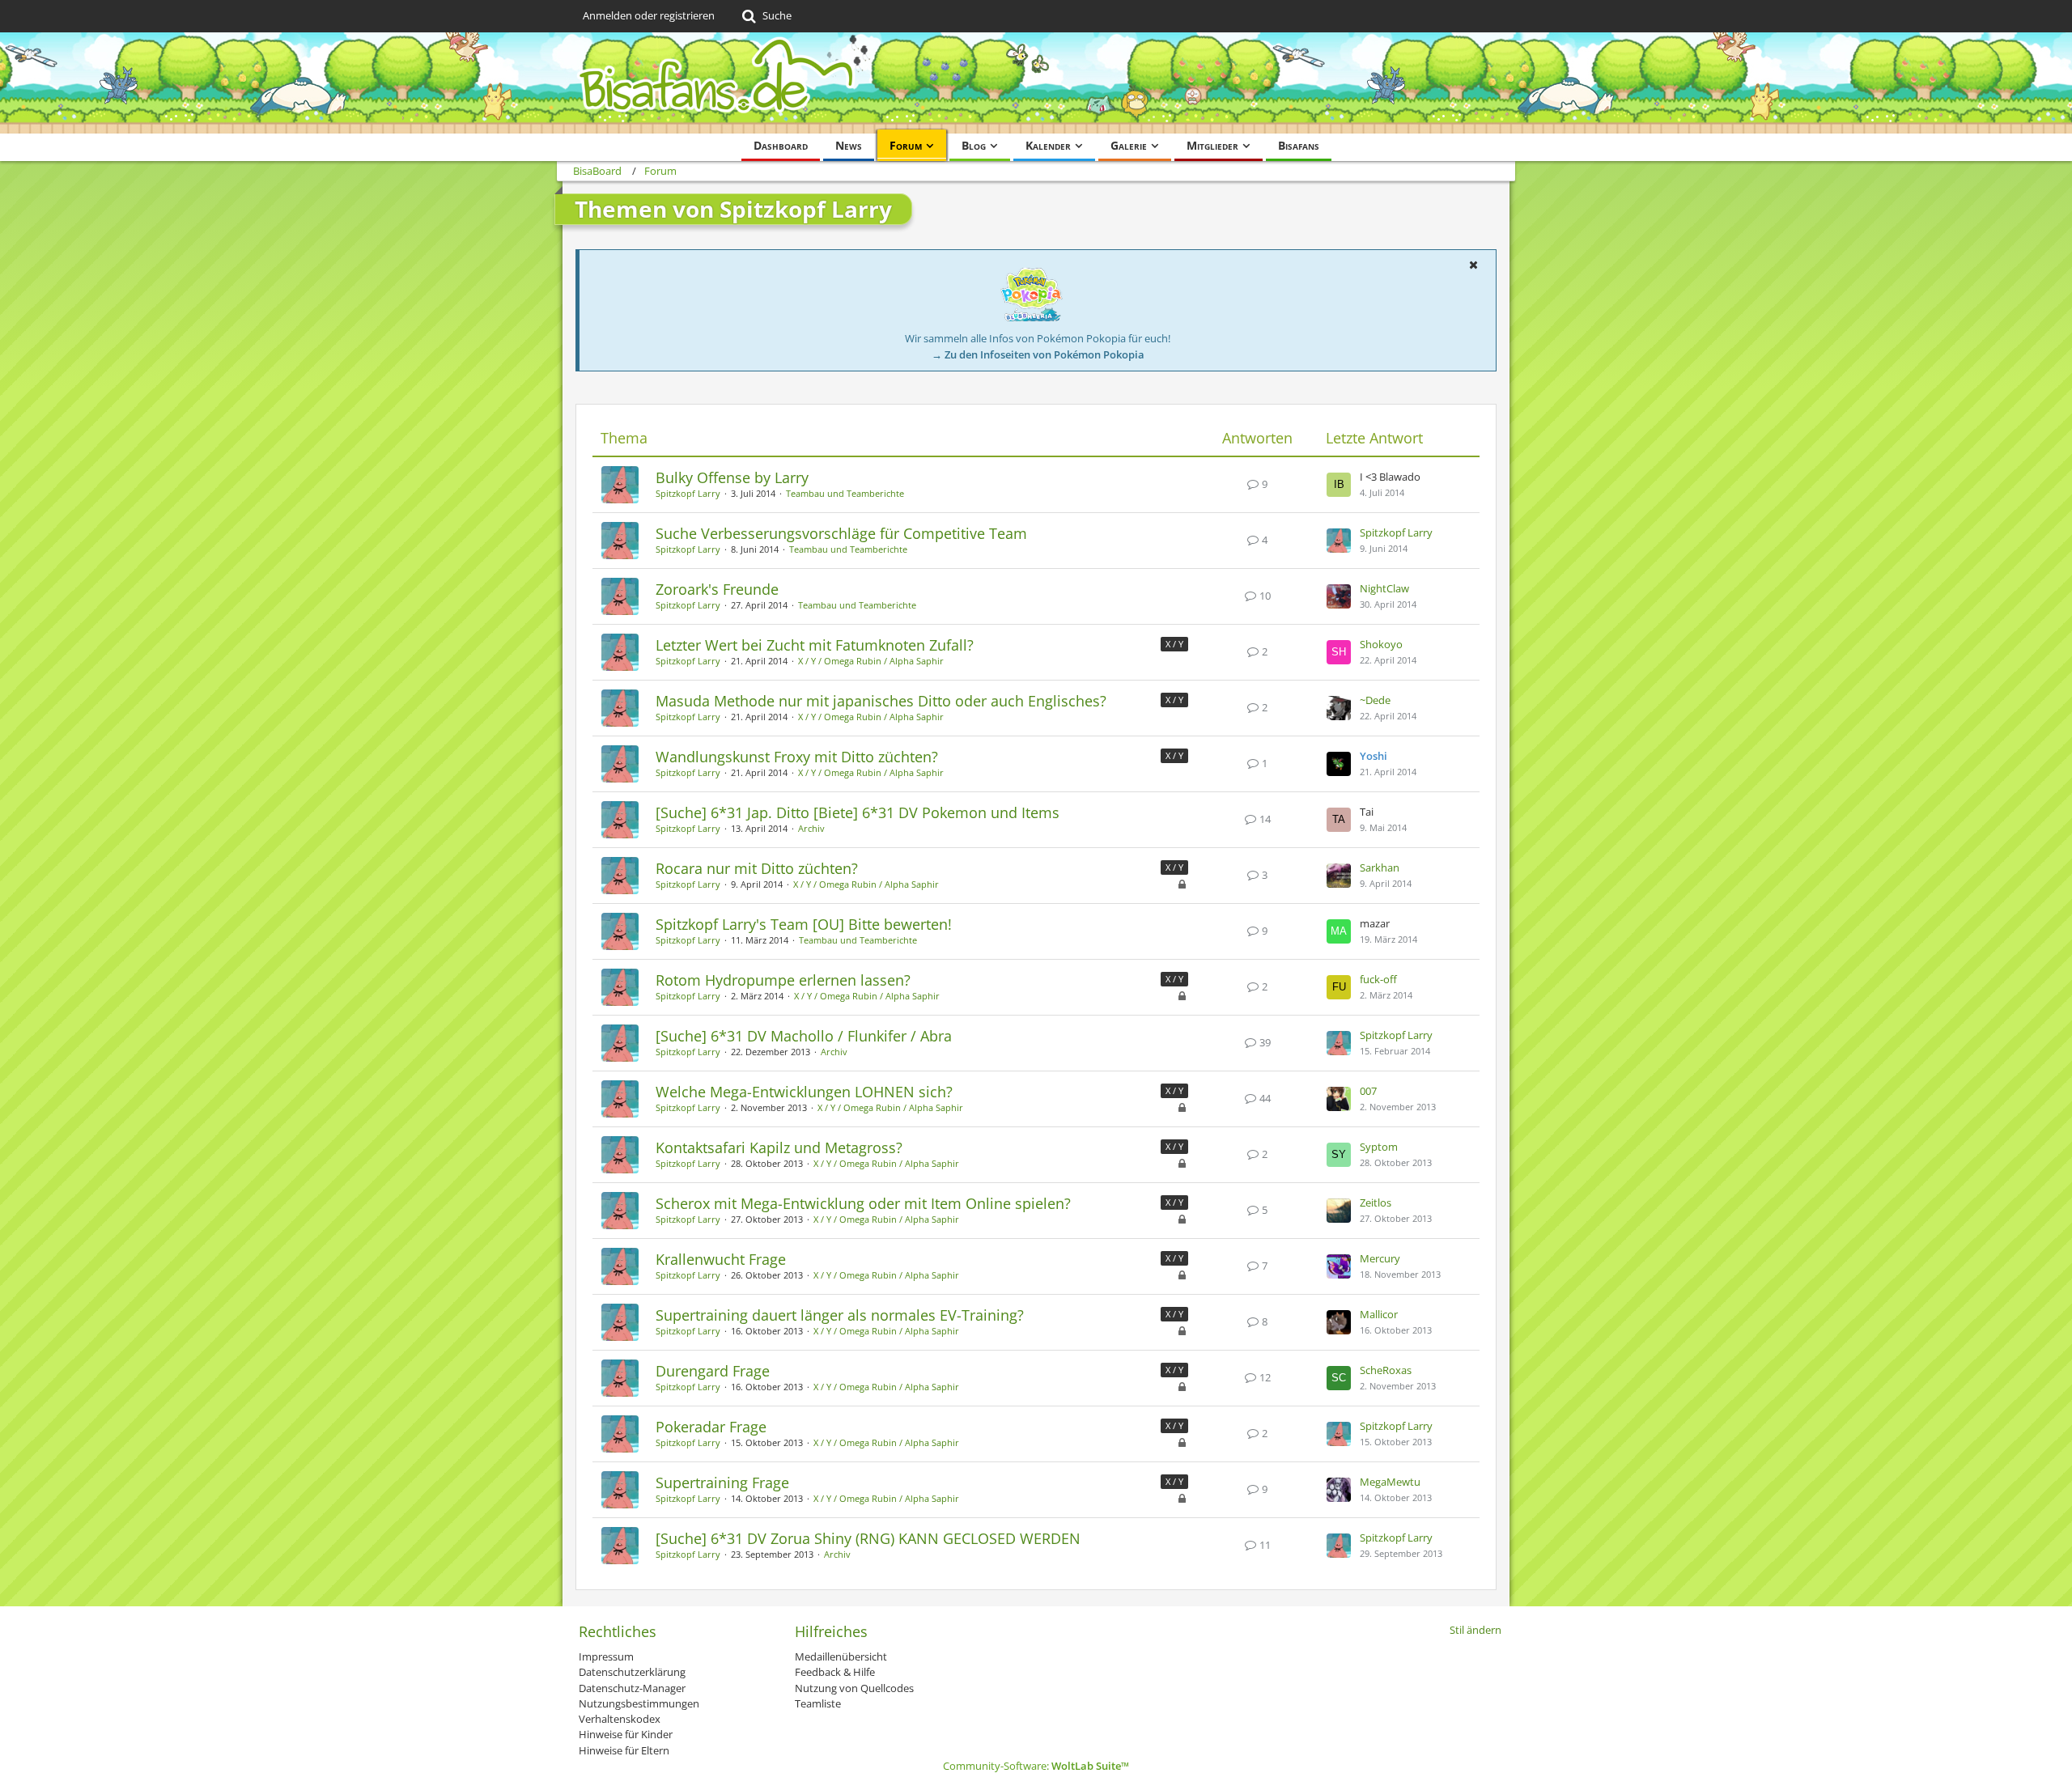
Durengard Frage (713, 1371)
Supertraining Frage (722, 1482)
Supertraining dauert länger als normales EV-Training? (840, 1315)
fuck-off (1378, 979)
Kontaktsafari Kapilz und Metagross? (779, 1147)
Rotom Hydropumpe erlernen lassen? (783, 980)
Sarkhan (1380, 867)
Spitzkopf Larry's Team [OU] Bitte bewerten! (804, 924)
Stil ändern (1475, 1630)
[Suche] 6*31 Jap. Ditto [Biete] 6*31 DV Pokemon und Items (858, 812)
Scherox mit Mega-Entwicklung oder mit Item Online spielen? (863, 1203)
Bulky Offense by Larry (732, 477)
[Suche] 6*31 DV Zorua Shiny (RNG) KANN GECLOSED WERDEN (868, 1538)
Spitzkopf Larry (688, 493)
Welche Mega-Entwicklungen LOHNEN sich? (804, 1092)
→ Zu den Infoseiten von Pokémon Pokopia (1038, 354)
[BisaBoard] (1036, 83)
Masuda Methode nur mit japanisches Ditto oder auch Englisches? (881, 701)
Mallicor (1379, 1314)
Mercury (1380, 1258)
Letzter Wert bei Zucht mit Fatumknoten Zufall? (815, 645)
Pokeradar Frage (711, 1427)
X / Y (1174, 644)
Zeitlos (1376, 1203)
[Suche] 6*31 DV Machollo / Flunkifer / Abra (804, 1036)
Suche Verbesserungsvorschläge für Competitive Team (841, 533)
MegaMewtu (1390, 1482)
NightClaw (1384, 588)
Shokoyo (1381, 644)
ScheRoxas (1386, 1370)
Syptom (1379, 1147)
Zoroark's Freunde (717, 589)
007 (1368, 1091)
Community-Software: (1036, 1766)
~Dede (1375, 700)
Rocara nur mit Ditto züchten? (757, 868)
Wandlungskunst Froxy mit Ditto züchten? (797, 757)
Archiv (811, 828)
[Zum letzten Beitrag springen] (1339, 485)
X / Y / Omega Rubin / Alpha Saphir (871, 661)
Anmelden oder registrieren (649, 15)
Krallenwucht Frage (721, 1259)
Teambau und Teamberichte (845, 493)
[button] (1473, 265)
